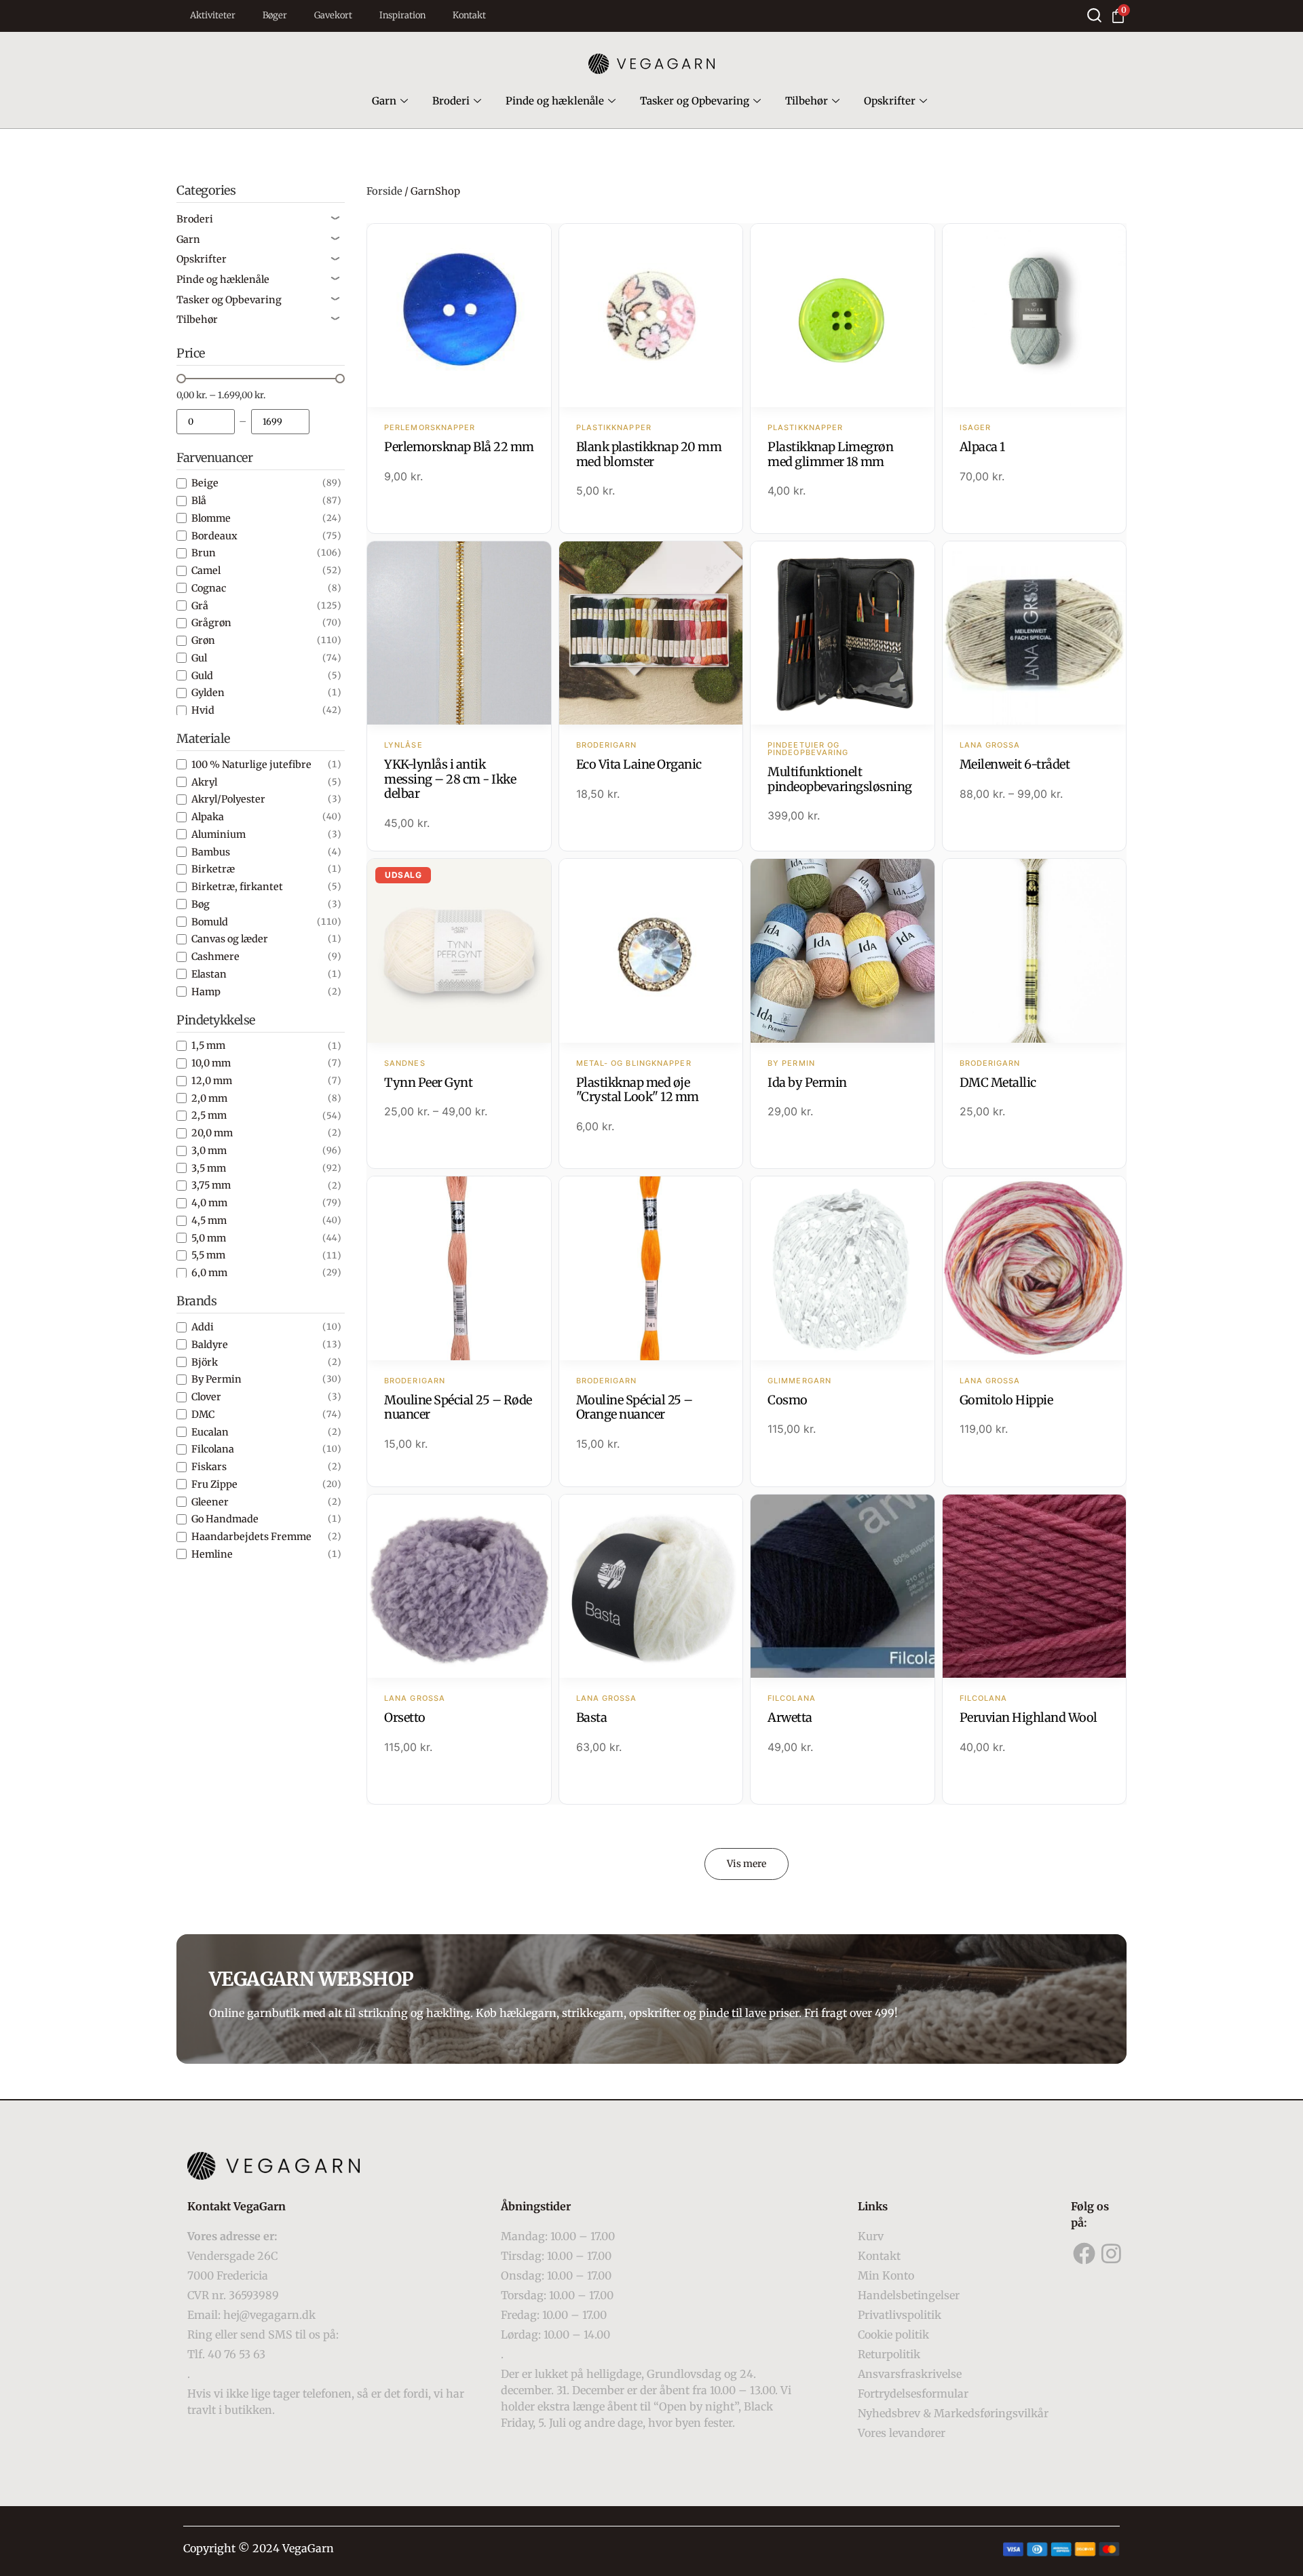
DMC (203, 1415)
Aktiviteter (213, 15)
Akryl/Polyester (228, 799)
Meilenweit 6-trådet (1015, 764)
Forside (384, 191)
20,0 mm (212, 1133)
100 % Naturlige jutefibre (251, 765)
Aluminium (219, 834)
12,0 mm (212, 1081)
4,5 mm (209, 1220)
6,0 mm (209, 1273)
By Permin (216, 1379)
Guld (202, 676)
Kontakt (469, 15)
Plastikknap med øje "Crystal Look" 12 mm (638, 1090)
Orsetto (405, 1717)
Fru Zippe (214, 1484)
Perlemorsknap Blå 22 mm (459, 447)
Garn (384, 101)
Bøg (201, 904)
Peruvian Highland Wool (1028, 1717)
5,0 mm (209, 1238)
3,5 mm (209, 1168)
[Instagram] (1112, 2254)
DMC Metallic (998, 1082)
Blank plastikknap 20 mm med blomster (649, 454)
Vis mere (747, 1864)
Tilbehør (807, 101)
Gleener (210, 1502)
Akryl (204, 782)
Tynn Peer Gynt (428, 1082)
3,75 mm (211, 1185)
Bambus (211, 852)
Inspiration (402, 15)
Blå (199, 501)
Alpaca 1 (982, 447)
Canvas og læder (230, 939)
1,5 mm (208, 1045)
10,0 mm (211, 1063)
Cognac (209, 588)
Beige (205, 483)
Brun (204, 553)
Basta (592, 1717)
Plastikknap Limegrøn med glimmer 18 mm (830, 454)
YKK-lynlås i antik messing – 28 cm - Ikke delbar (450, 779)
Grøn (203, 640)
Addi (203, 1327)
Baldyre (210, 1345)
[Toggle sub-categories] (335, 219)
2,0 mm (209, 1098)
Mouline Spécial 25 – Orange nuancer (635, 1407)
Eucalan (210, 1432)
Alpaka (208, 817)
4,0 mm (209, 1203)
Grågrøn (211, 623)
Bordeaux (214, 536)
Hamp (206, 992)
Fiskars (209, 1467)
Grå (200, 606)
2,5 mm (209, 1115)
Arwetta (790, 1717)
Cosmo (788, 1400)
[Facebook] (1084, 2254)
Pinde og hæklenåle (555, 101)
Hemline (212, 1554)
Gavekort (333, 15)
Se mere (459, 317)
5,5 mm (208, 1255)
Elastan (209, 974)
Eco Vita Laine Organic (639, 764)
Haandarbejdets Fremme (251, 1537)
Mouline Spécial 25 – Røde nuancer (458, 1407)
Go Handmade (225, 1519)
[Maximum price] (280, 422)
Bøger (275, 15)
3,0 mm (209, 1151)
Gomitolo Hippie (1006, 1400)
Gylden (208, 693)
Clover (206, 1397)
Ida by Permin (807, 1082)
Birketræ (213, 869)
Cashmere (215, 957)
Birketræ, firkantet (237, 887)
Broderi (451, 101)
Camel (206, 571)
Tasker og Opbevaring (695, 101)
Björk (205, 1362)
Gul (199, 658)
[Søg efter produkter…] (1094, 15)
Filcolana (213, 1449)
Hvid (203, 710)
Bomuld (210, 922)
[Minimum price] (206, 422)
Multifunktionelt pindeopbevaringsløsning (840, 779)
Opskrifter (890, 101)
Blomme (211, 518)
